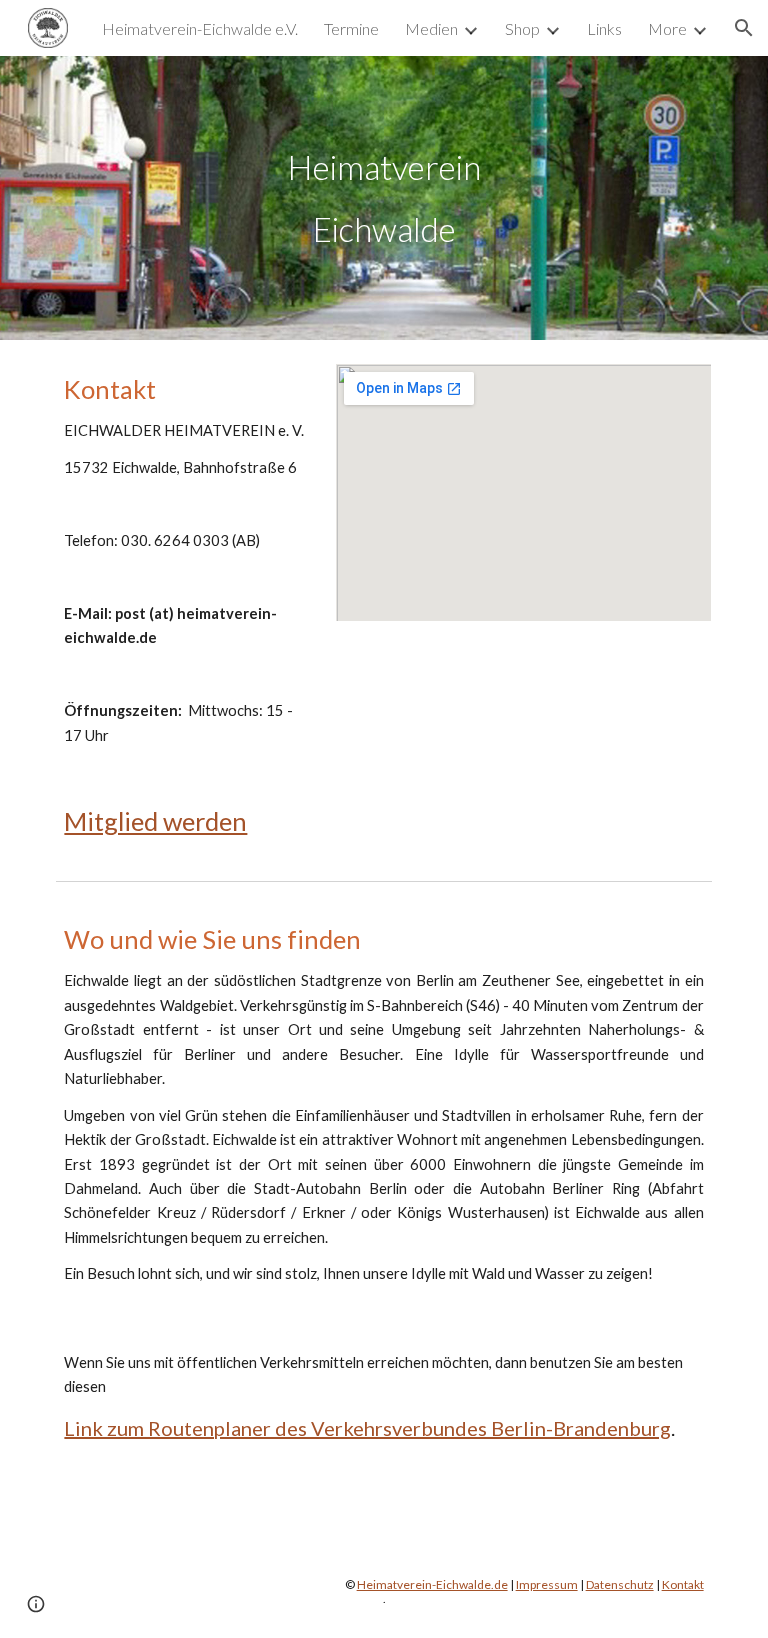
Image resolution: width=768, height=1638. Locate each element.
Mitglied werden (155, 821)
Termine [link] (351, 28)
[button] (744, 28)
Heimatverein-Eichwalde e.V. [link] (200, 28)
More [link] (667, 28)
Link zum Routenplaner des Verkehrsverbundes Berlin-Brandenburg (367, 1428)
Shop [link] (522, 28)
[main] (383, 198)
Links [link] (604, 28)
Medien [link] (431, 28)
